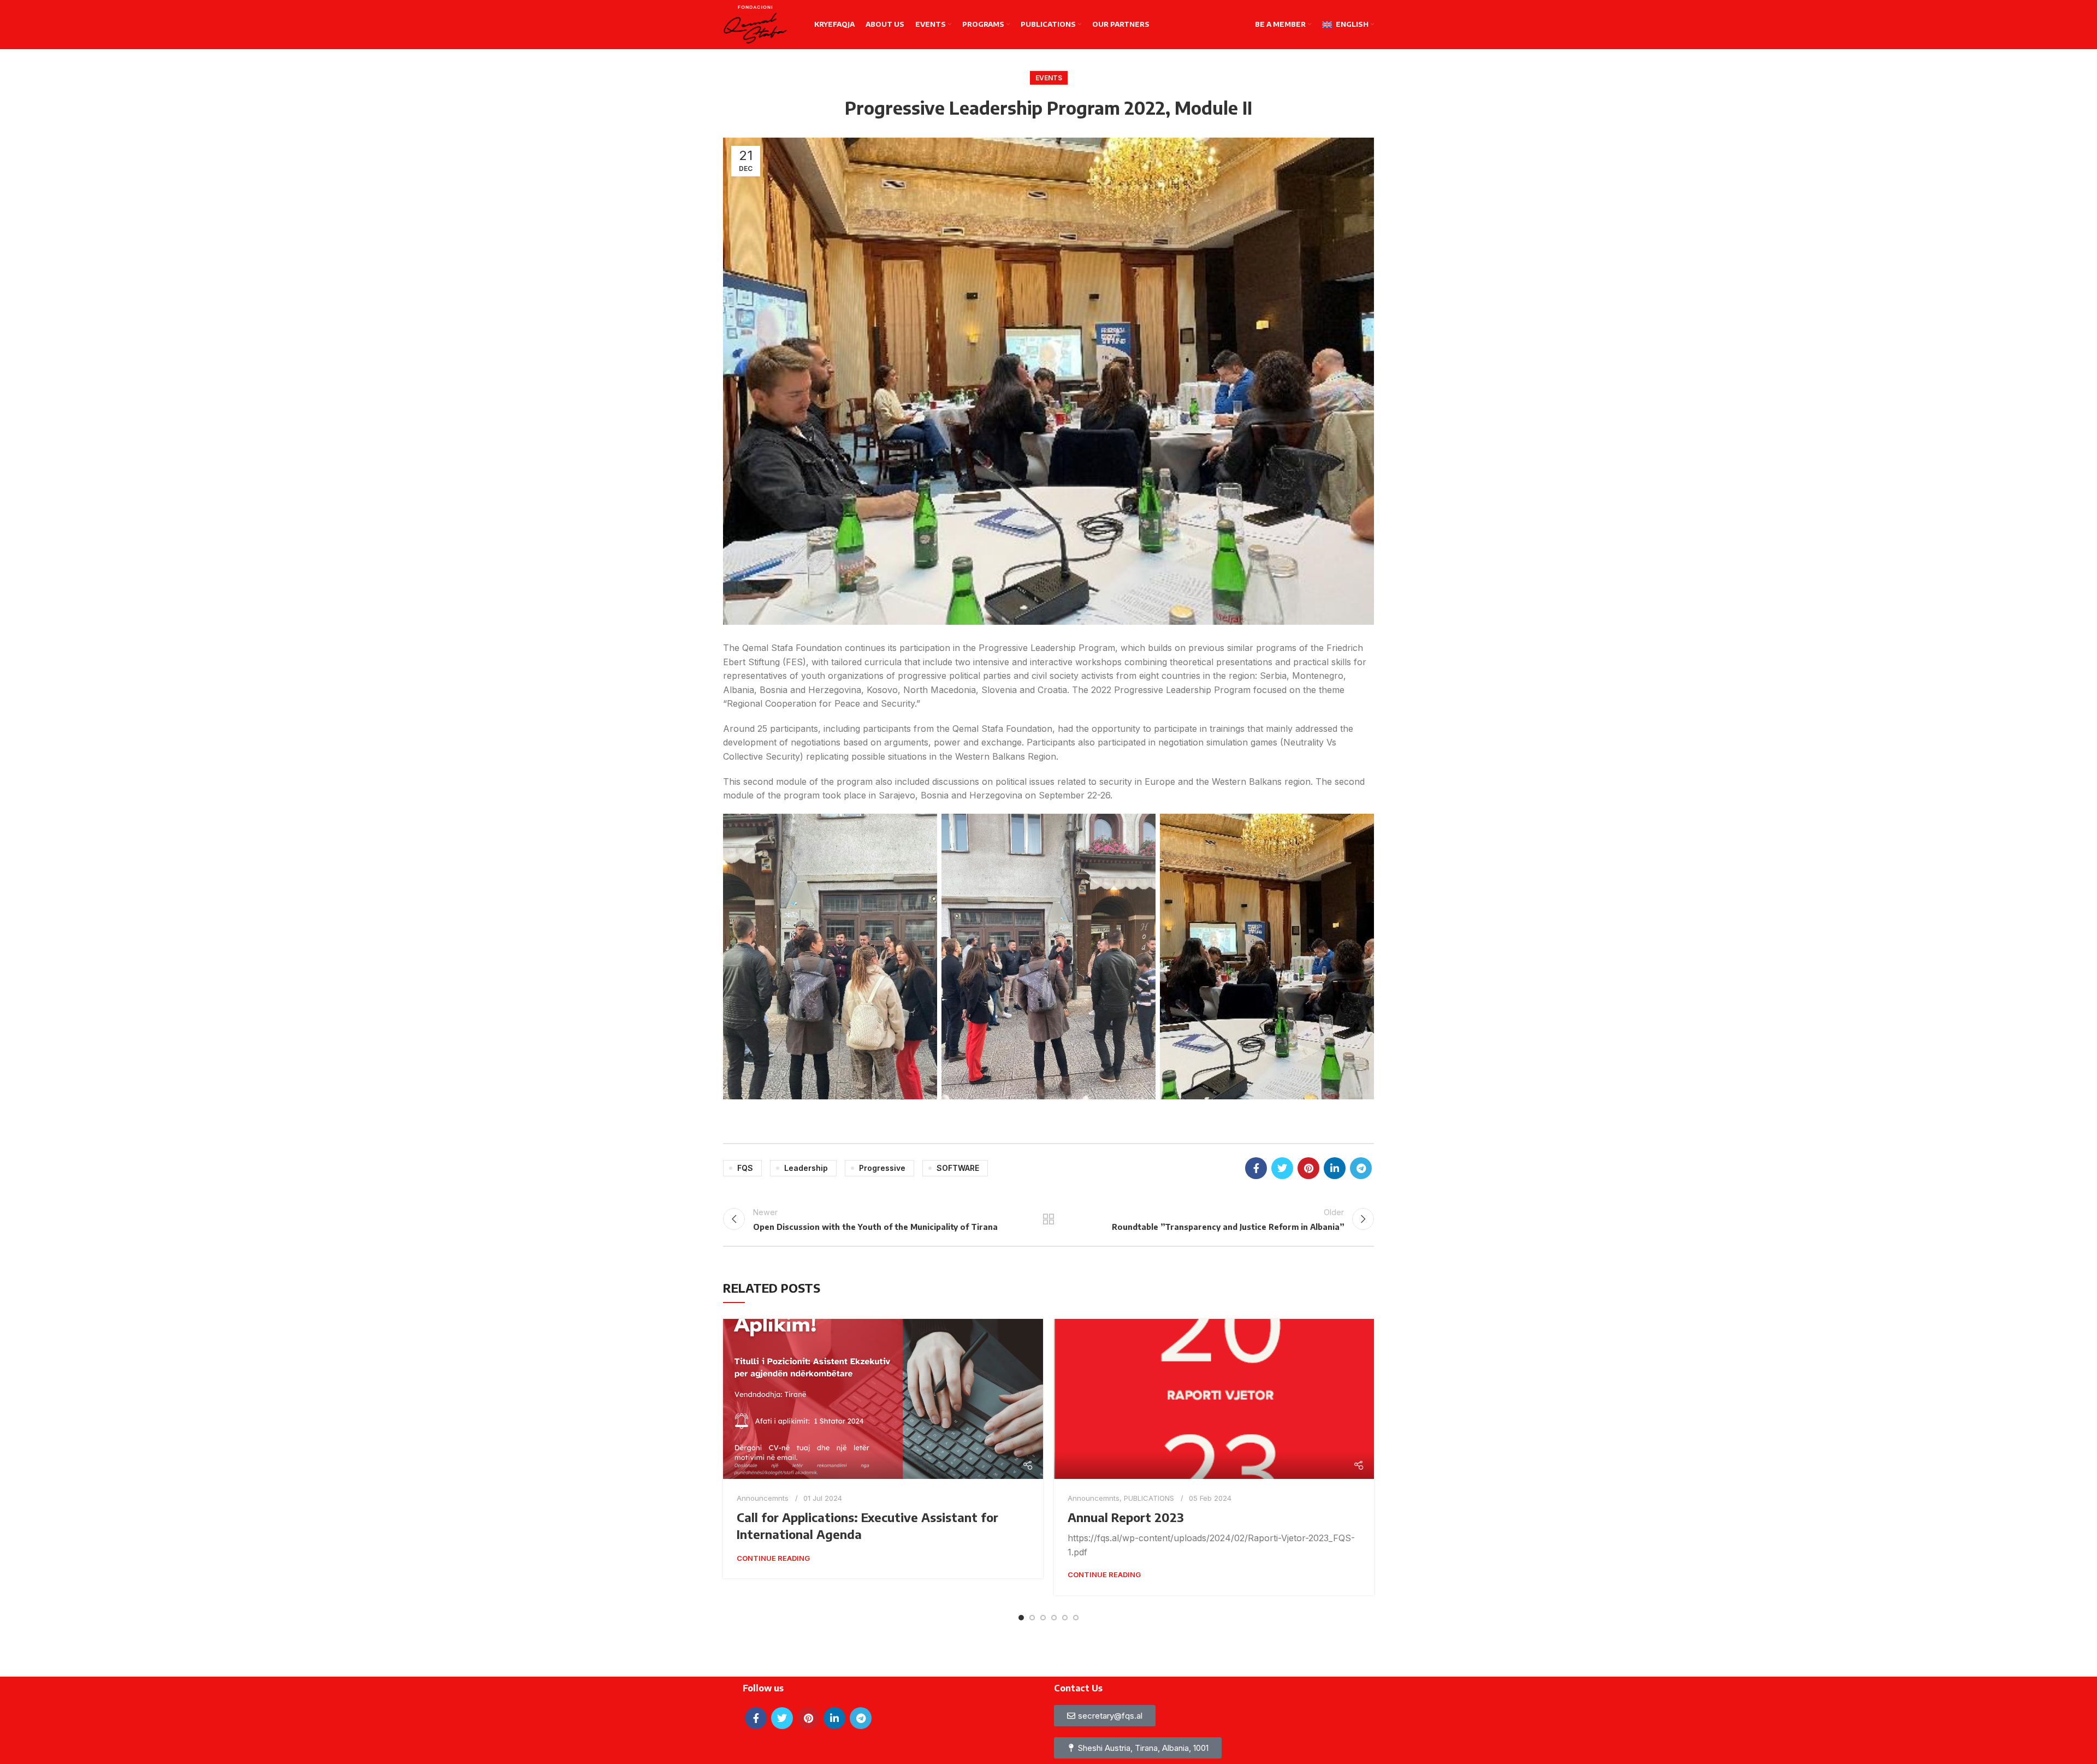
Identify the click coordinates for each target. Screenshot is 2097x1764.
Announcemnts (763, 1498)
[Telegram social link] (1361, 1168)
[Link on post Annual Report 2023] (1214, 1399)
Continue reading (773, 1558)
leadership (806, 1168)
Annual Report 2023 (1126, 1517)
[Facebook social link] (1256, 1168)
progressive (882, 1168)
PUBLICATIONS (1149, 1498)
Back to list (1049, 1219)
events (1049, 78)
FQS (745, 1168)
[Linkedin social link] (1335, 1168)
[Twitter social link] (1282, 1168)
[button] (1138, 1748)
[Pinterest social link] (1308, 1168)
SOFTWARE (958, 1168)
